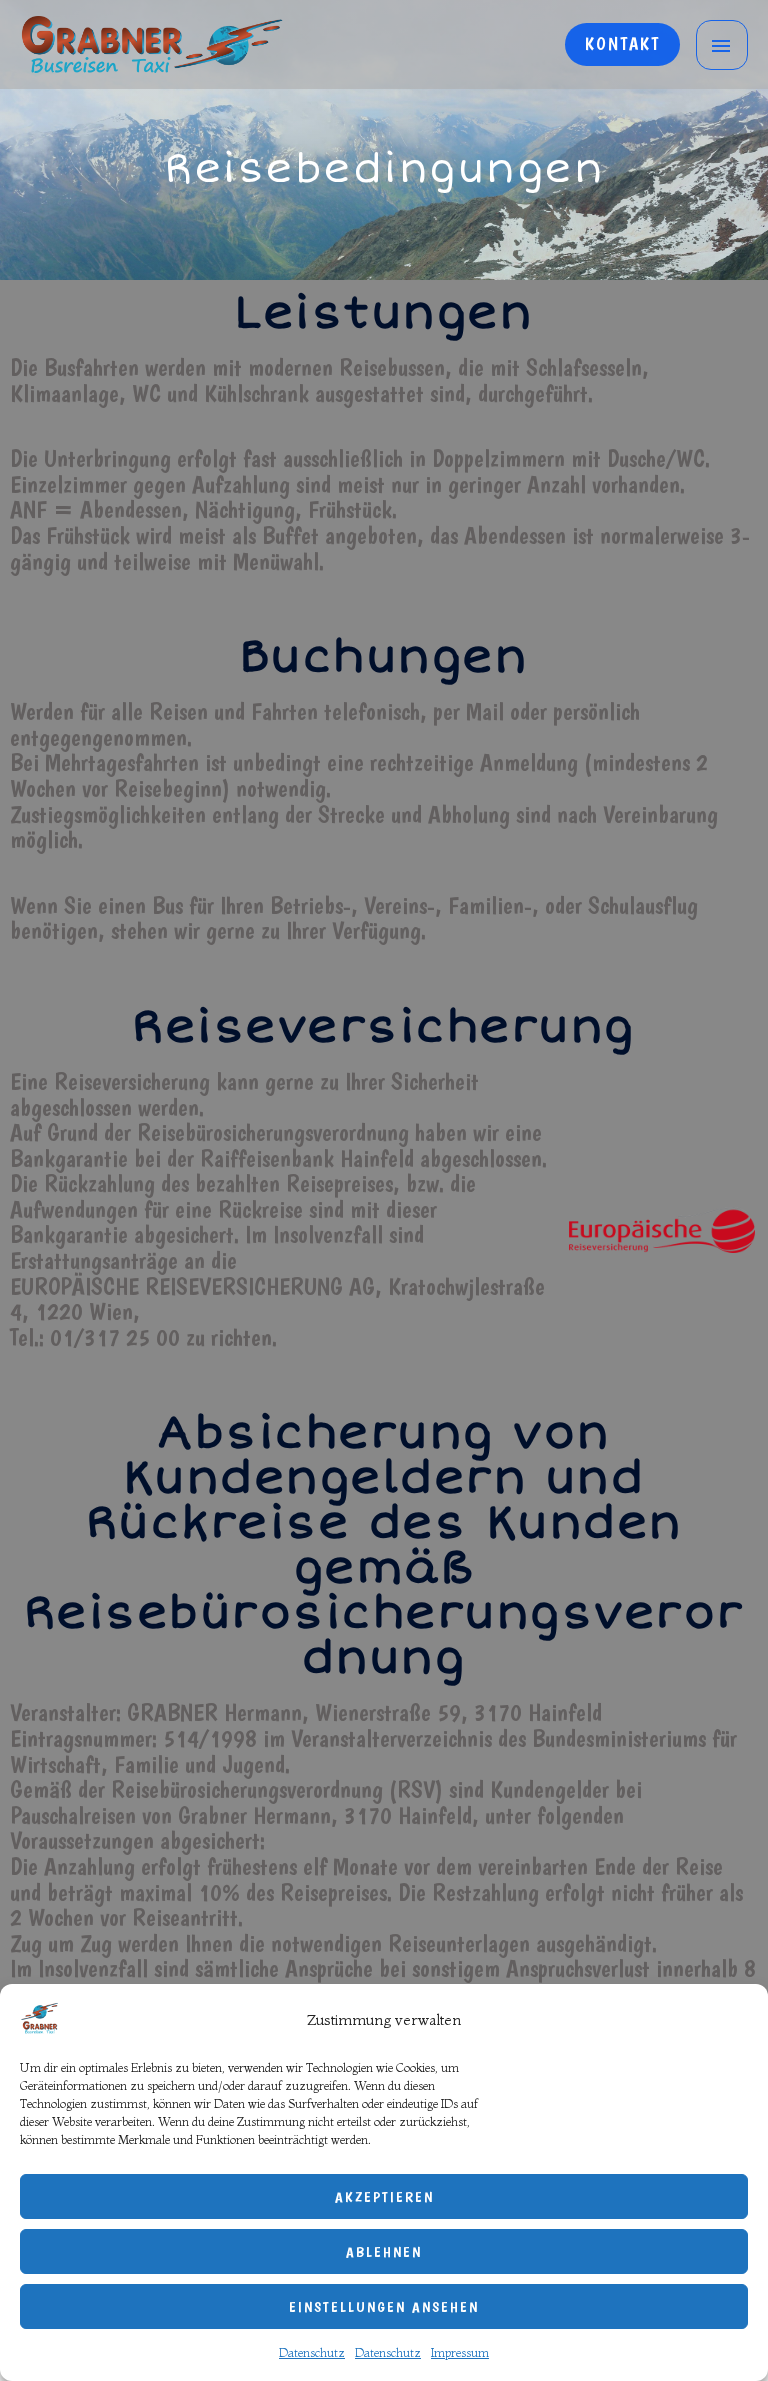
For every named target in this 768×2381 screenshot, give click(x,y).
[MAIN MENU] (722, 45)
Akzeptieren (384, 2197)
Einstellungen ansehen (384, 2307)
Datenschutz (312, 2352)
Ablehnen (384, 2252)
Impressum (460, 2352)
